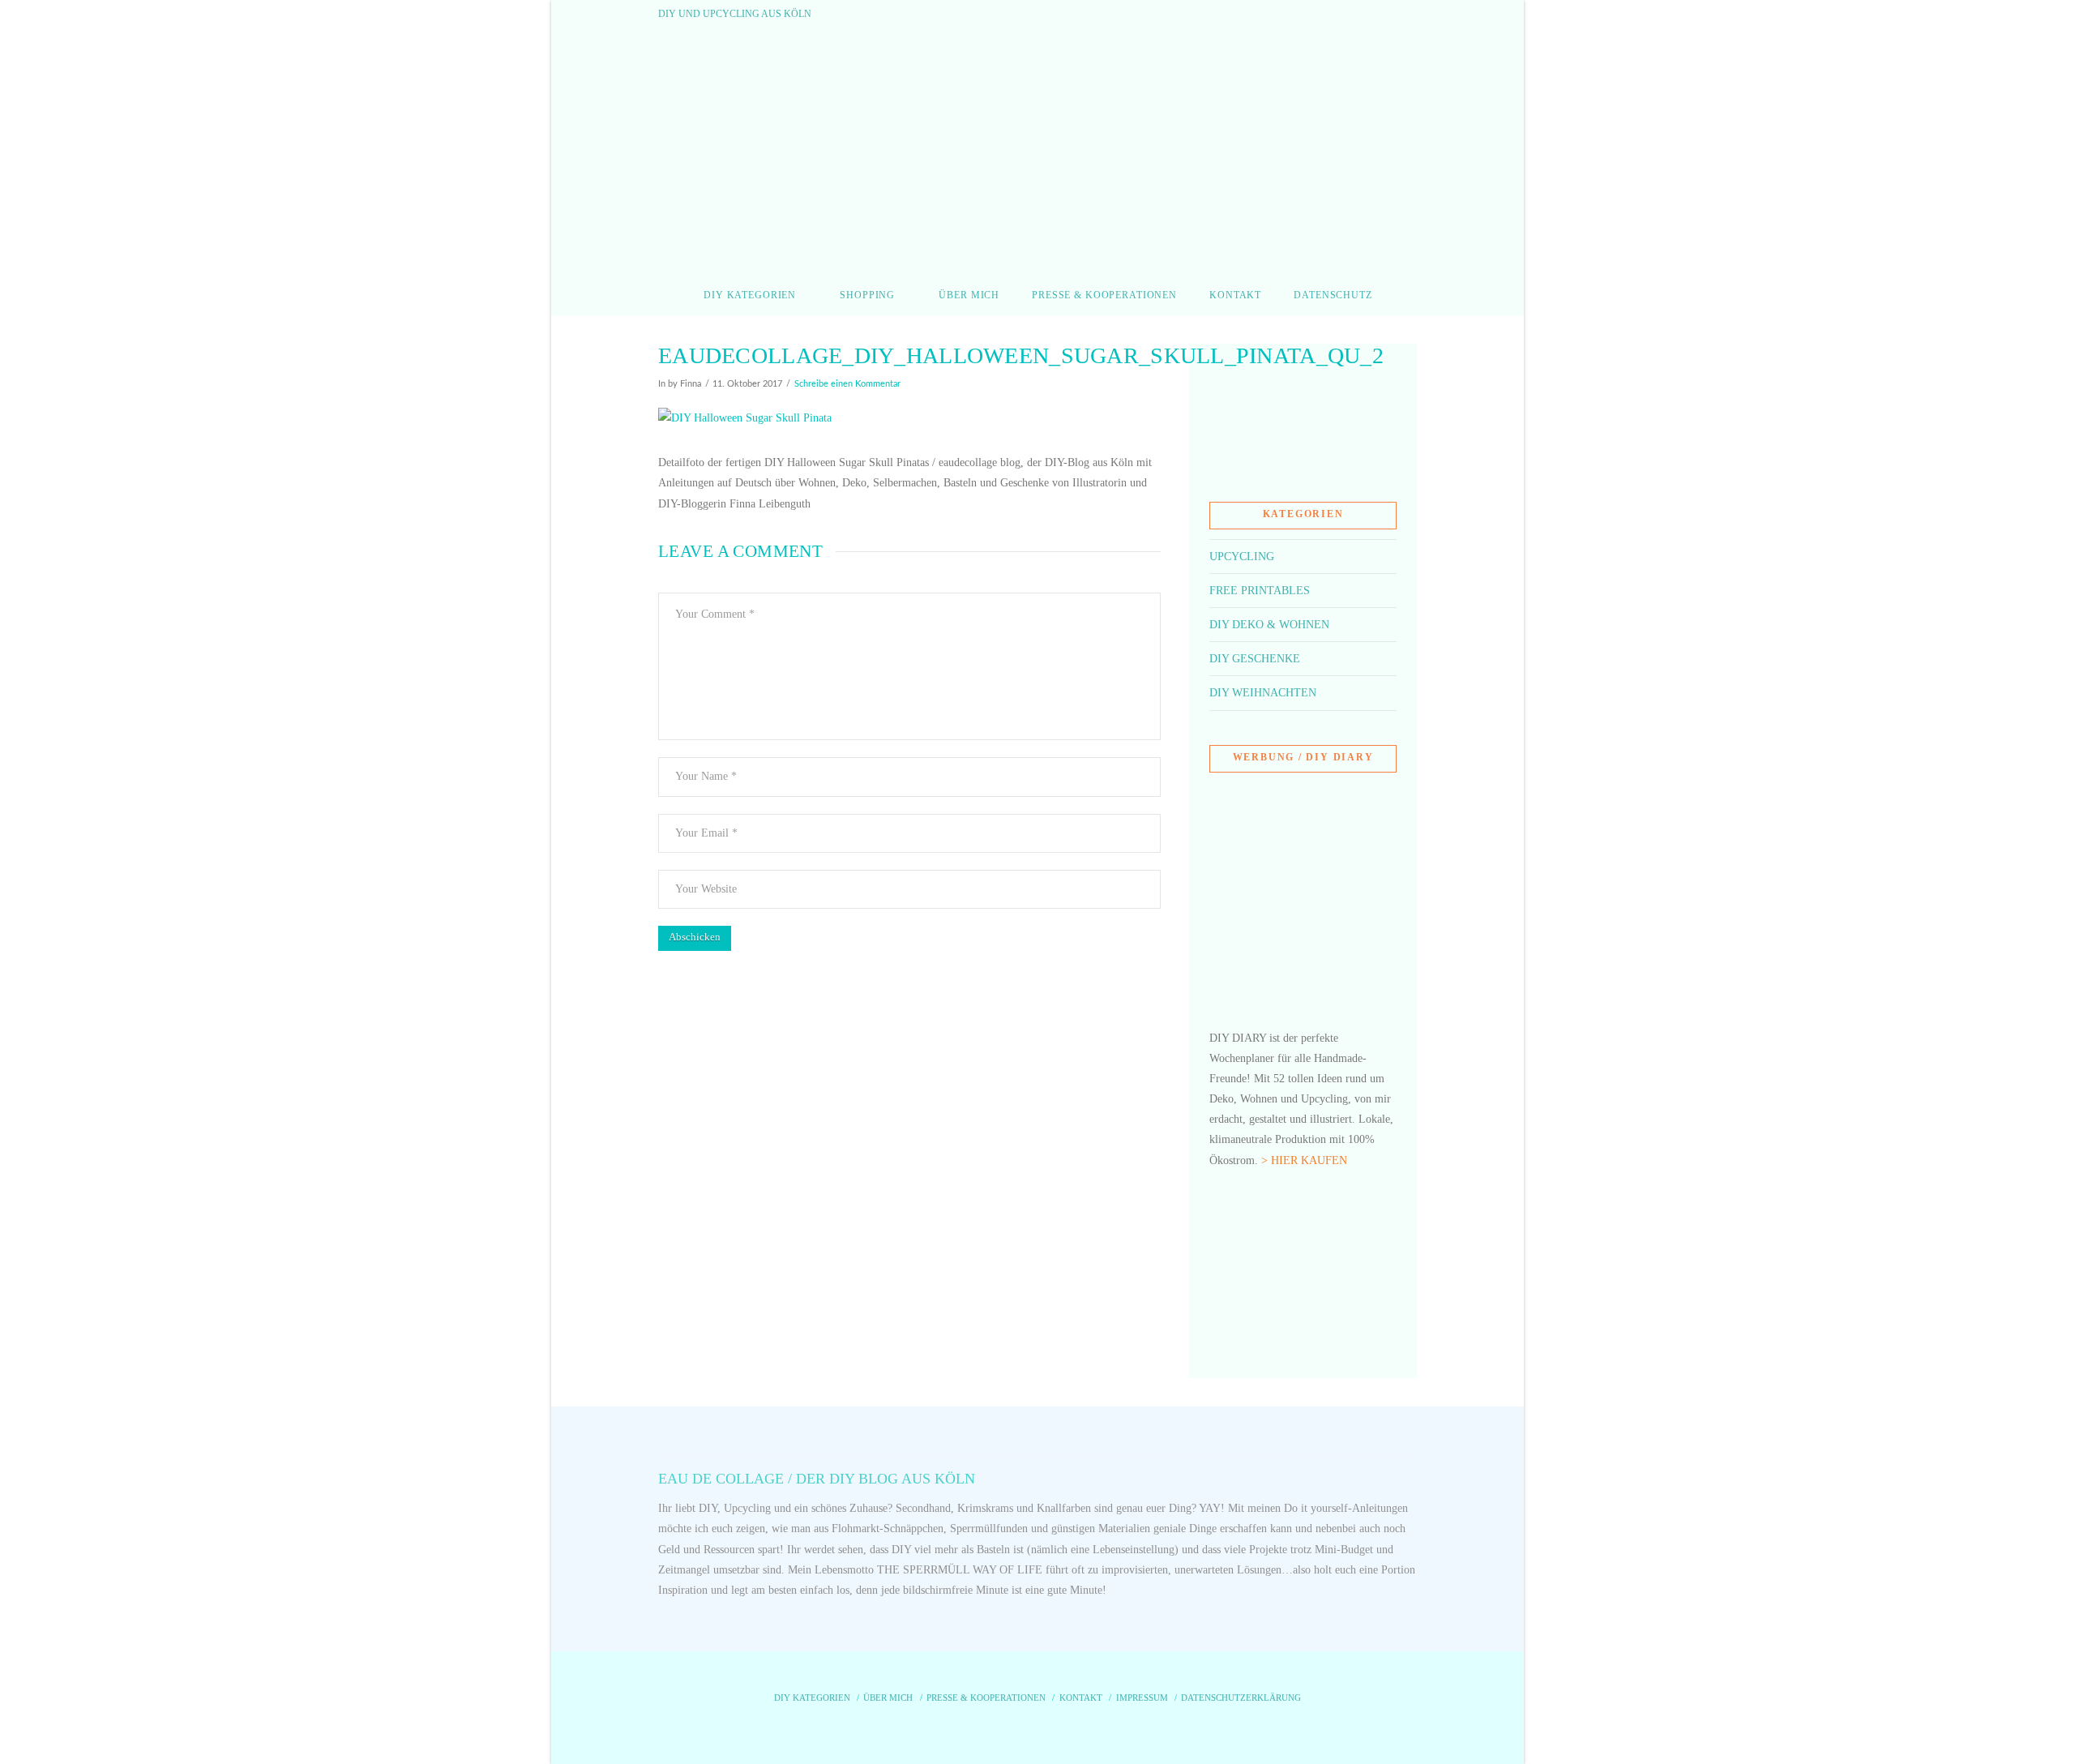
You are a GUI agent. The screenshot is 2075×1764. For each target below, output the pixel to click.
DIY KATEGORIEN (812, 1698)
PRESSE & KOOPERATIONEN (986, 1698)
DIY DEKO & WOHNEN (1269, 625)
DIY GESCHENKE (1255, 659)
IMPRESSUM (1142, 1698)
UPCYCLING (1242, 557)
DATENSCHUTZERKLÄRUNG (1241, 1698)
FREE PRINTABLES (1260, 591)
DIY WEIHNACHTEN (1263, 693)
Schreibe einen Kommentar (847, 384)
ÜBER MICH (888, 1698)
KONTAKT (1081, 1698)
